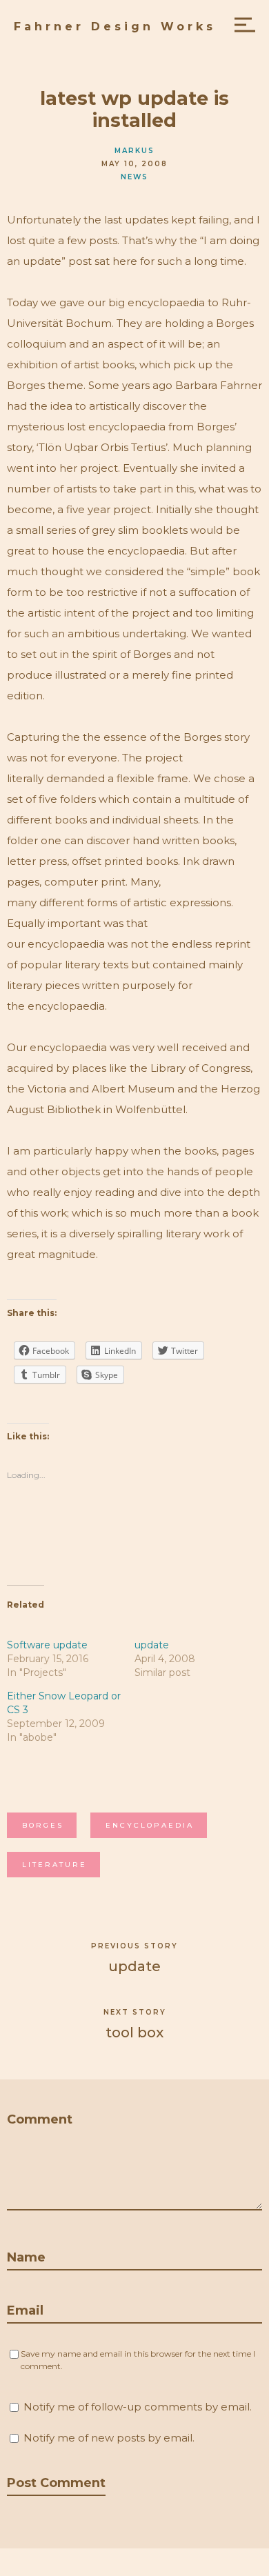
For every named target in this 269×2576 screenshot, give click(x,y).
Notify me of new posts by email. (109, 2438)
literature (54, 1865)
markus (134, 151)
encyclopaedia (150, 1825)
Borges (43, 1825)
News (134, 177)
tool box (134, 2033)
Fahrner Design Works (115, 27)
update (152, 1645)
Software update (49, 1645)
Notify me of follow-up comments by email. (138, 2407)
